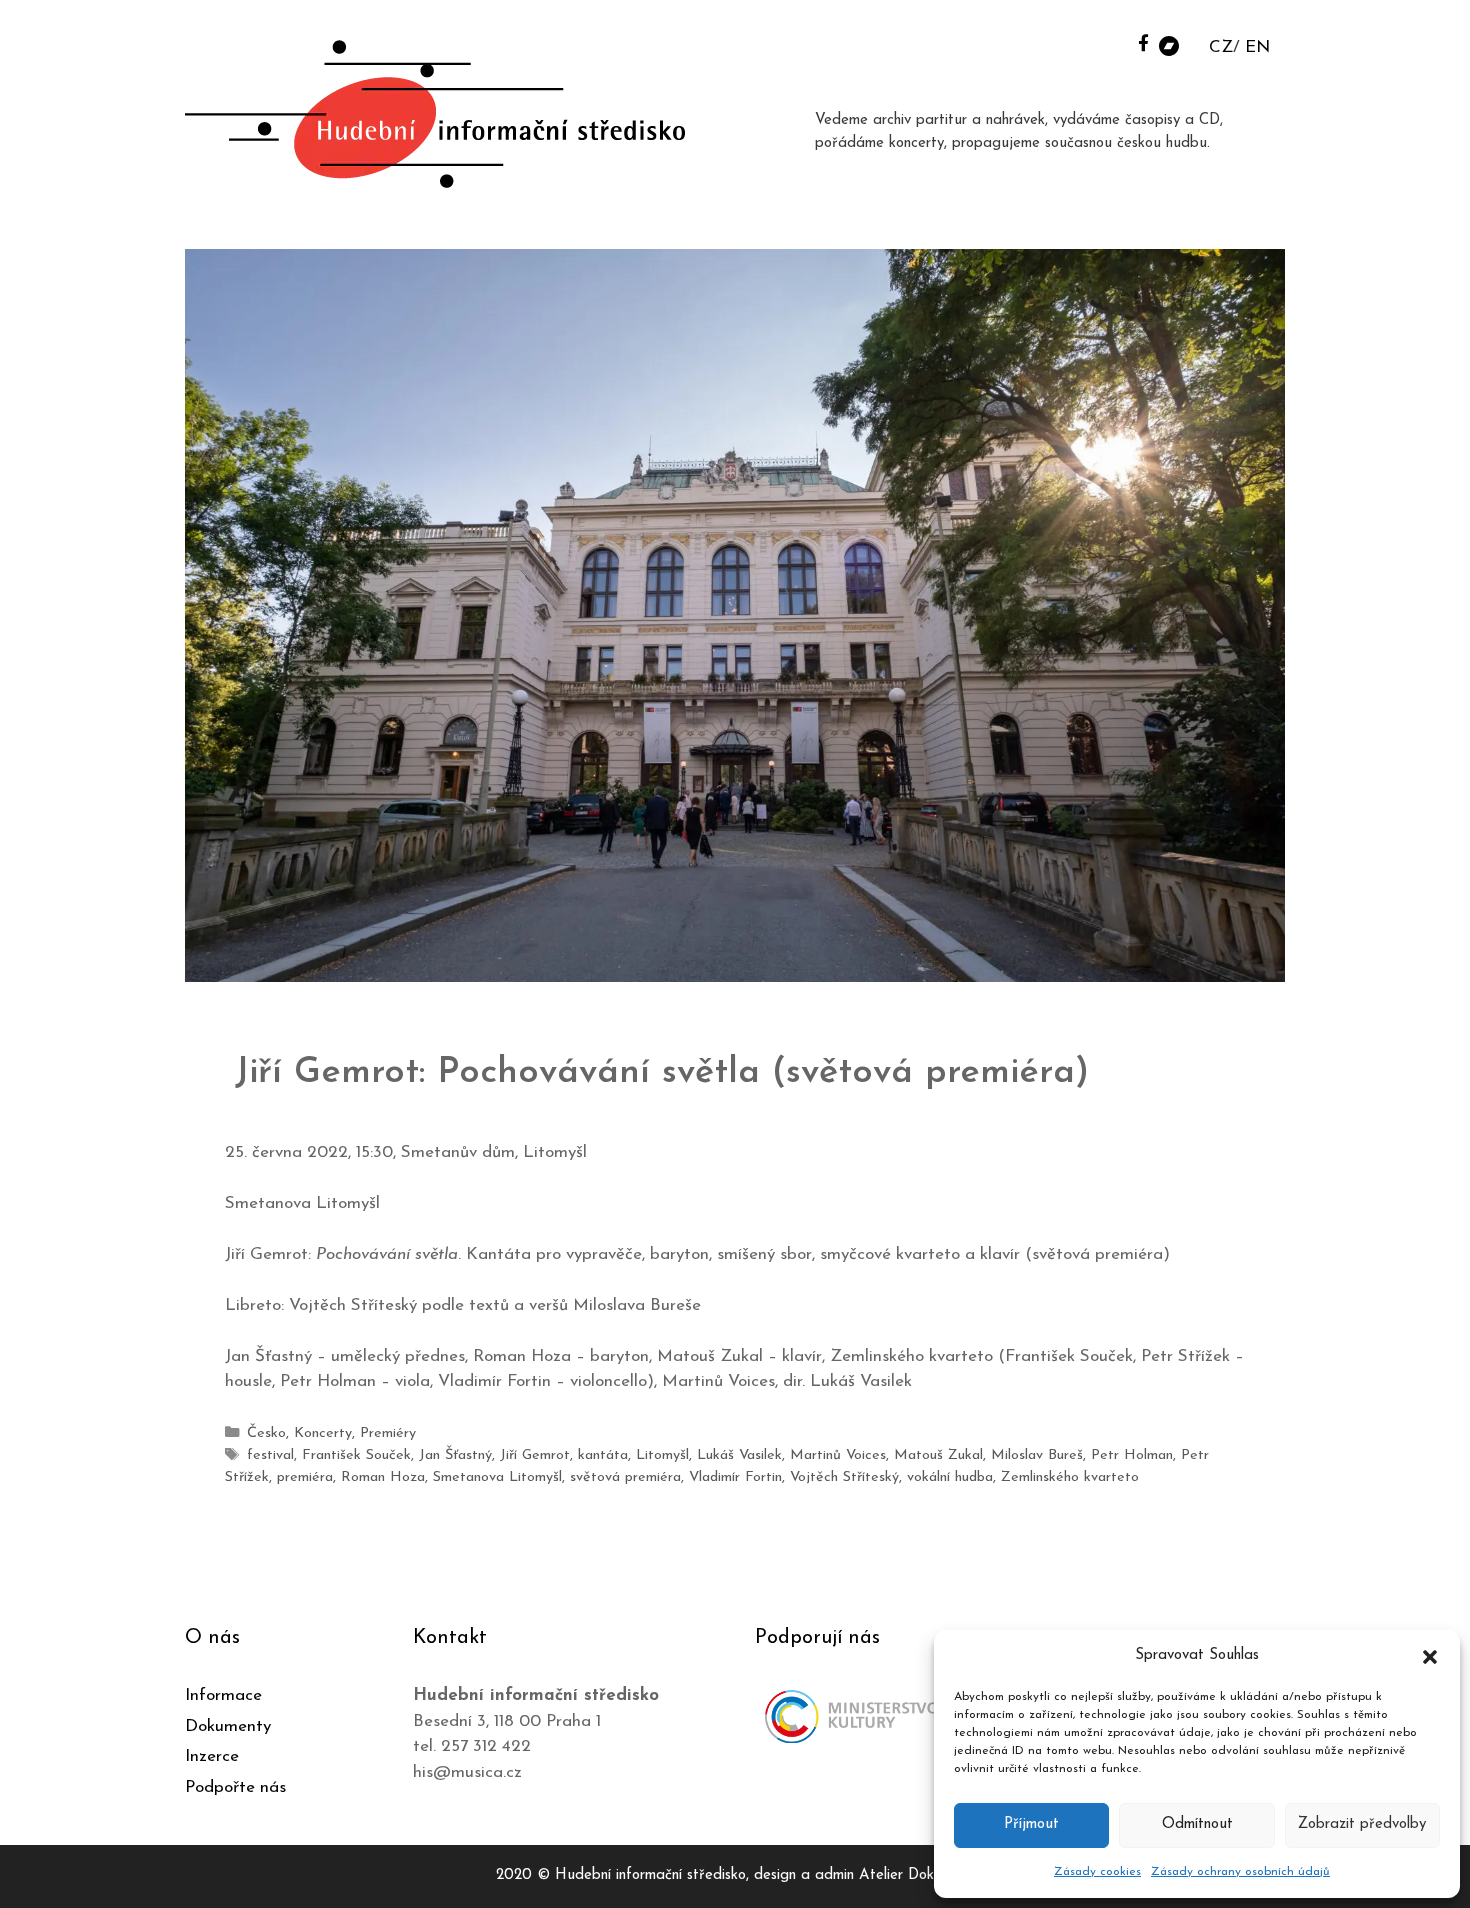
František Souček (356, 1455)
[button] (1430, 1656)
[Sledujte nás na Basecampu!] (1169, 44)
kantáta (603, 1455)
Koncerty (323, 1433)
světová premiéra (625, 1477)
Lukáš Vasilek (739, 1455)
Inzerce (212, 1756)
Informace (223, 1695)
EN (1257, 47)
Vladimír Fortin (735, 1477)
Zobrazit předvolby (1362, 1824)
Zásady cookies (1097, 1872)
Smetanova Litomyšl (497, 1477)
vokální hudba (950, 1477)
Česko (266, 1433)
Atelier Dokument (916, 1875)
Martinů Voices (838, 1455)
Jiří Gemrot (535, 1455)
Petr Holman (1132, 1455)
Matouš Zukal (938, 1455)
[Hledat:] (1118, 41)
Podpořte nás (235, 1787)
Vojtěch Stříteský (844, 1477)
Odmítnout (1197, 1824)
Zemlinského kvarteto (1070, 1477)
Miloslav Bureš (1037, 1455)
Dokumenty (228, 1726)
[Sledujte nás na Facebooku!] (1143, 42)
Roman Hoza (383, 1477)
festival (270, 1455)
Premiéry (388, 1433)
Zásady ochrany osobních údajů (1240, 1872)
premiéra (305, 1477)
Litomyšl (662, 1455)
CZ (1221, 47)
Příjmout (1031, 1824)
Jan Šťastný (455, 1455)
